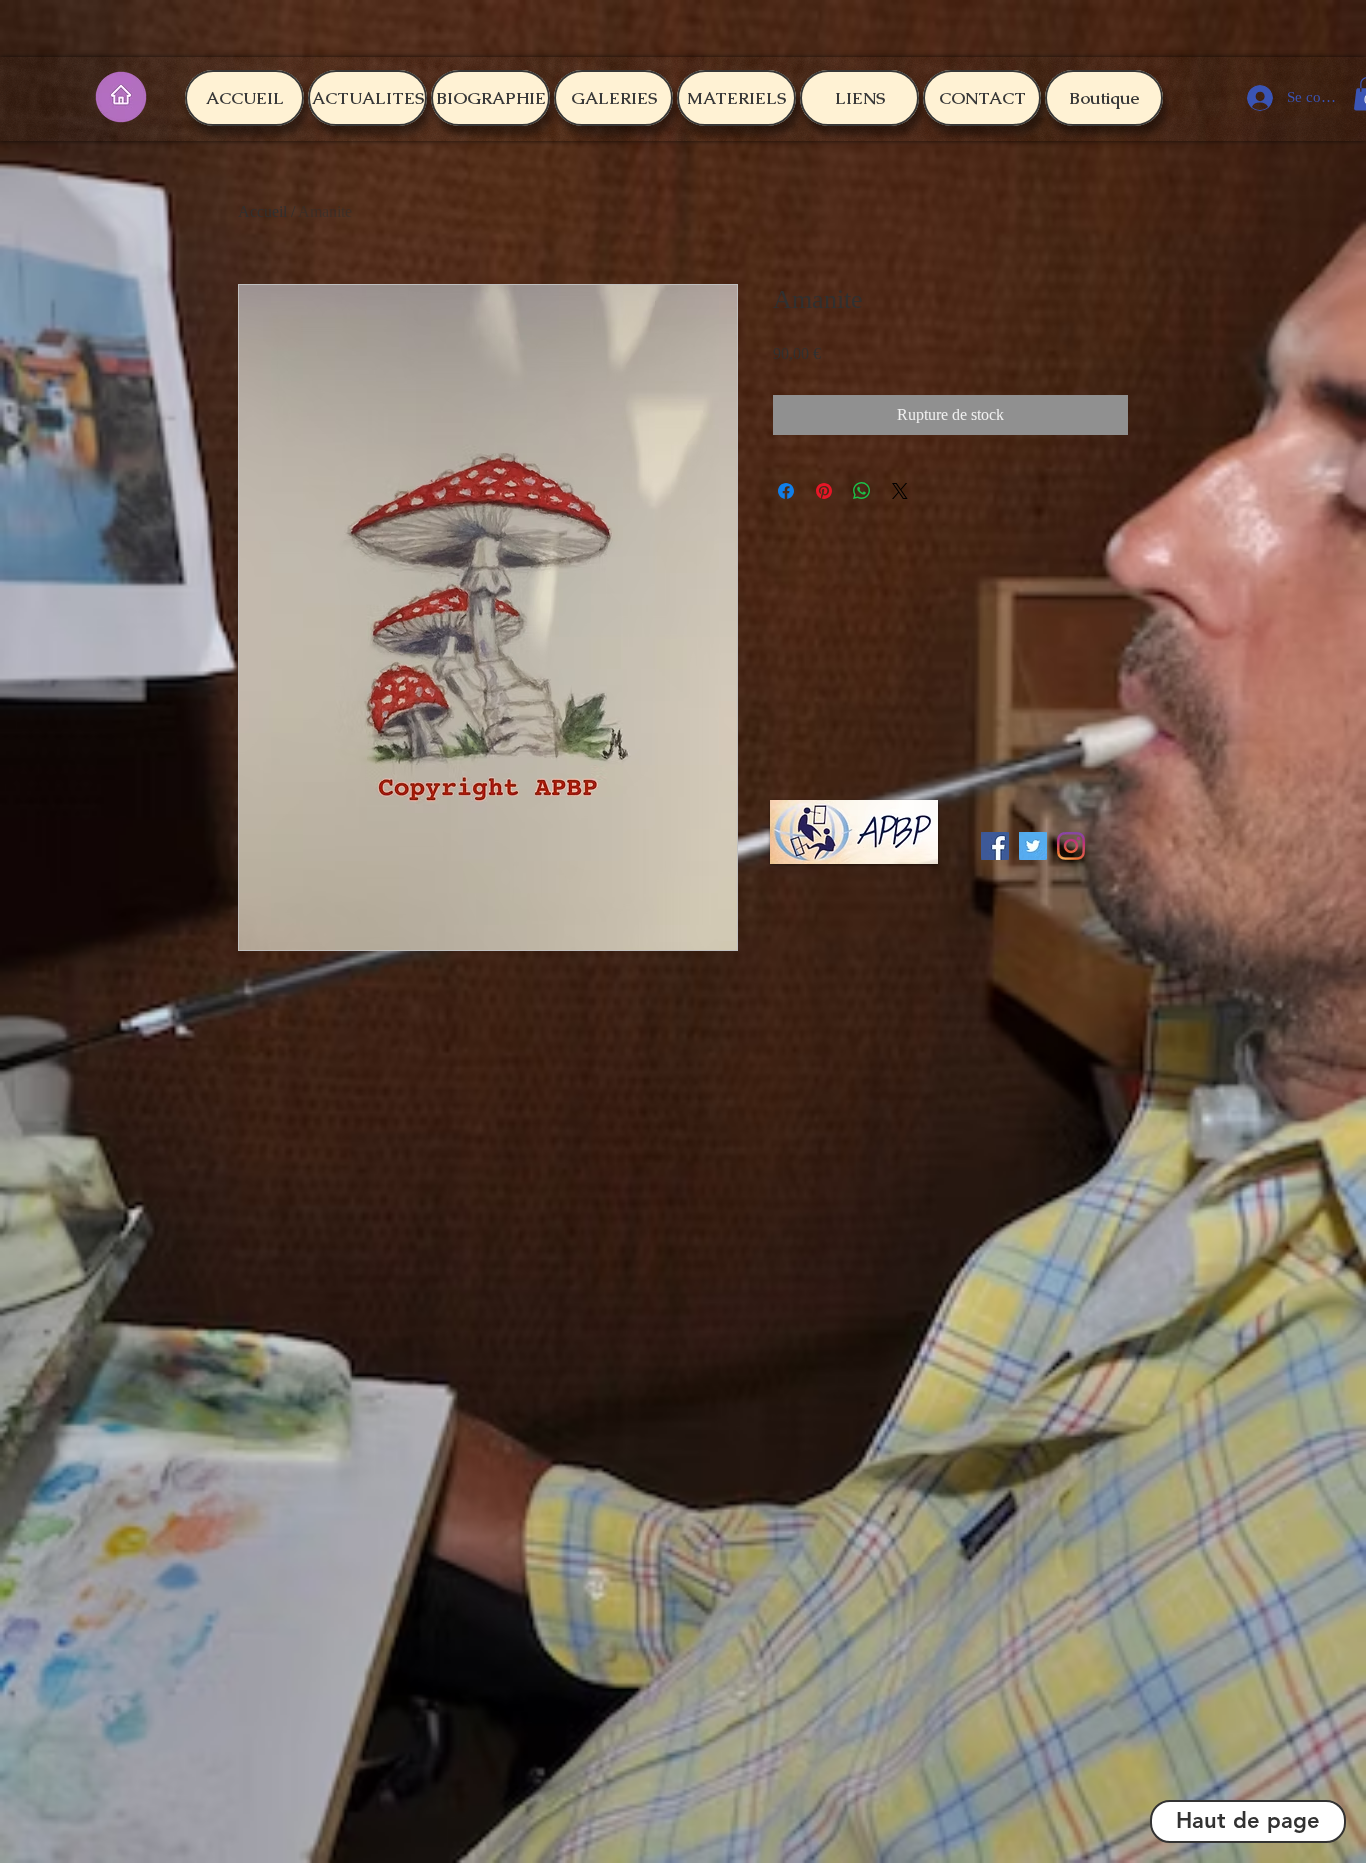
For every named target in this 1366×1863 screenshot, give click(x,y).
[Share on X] (900, 491)
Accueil (262, 211)
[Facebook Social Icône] (995, 846)
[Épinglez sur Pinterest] (824, 491)
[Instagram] (1071, 846)
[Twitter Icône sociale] (1033, 846)
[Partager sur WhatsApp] (862, 491)
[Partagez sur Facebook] (786, 491)
